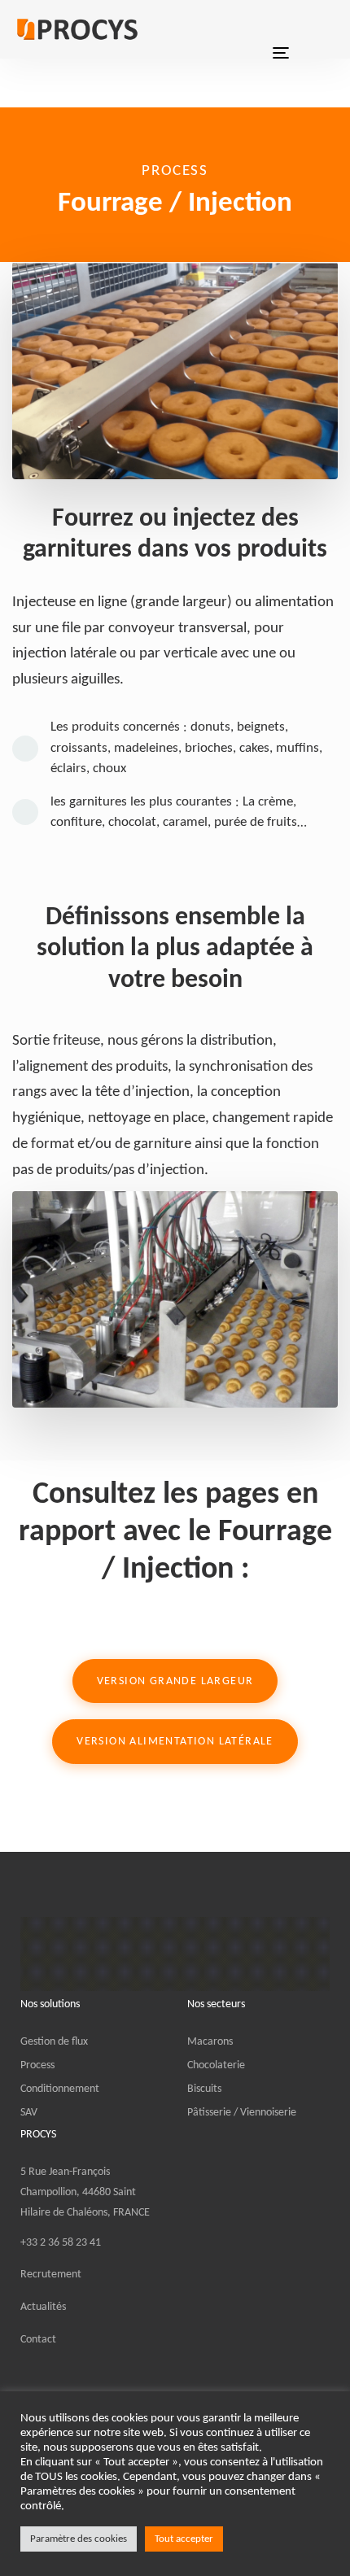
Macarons (210, 2042)
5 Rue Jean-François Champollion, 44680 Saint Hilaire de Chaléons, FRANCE (85, 2192)
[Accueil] (175, 1954)
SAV (29, 2113)
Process (37, 2065)
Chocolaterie (216, 2065)
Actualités (43, 2307)
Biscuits (204, 2089)
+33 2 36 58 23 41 (61, 2243)
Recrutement (51, 2275)
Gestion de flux (54, 2042)
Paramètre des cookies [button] (79, 2539)
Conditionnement (60, 2089)
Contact (38, 2340)
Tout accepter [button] (184, 2539)
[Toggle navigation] (281, 29)
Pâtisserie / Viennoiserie (242, 2113)
